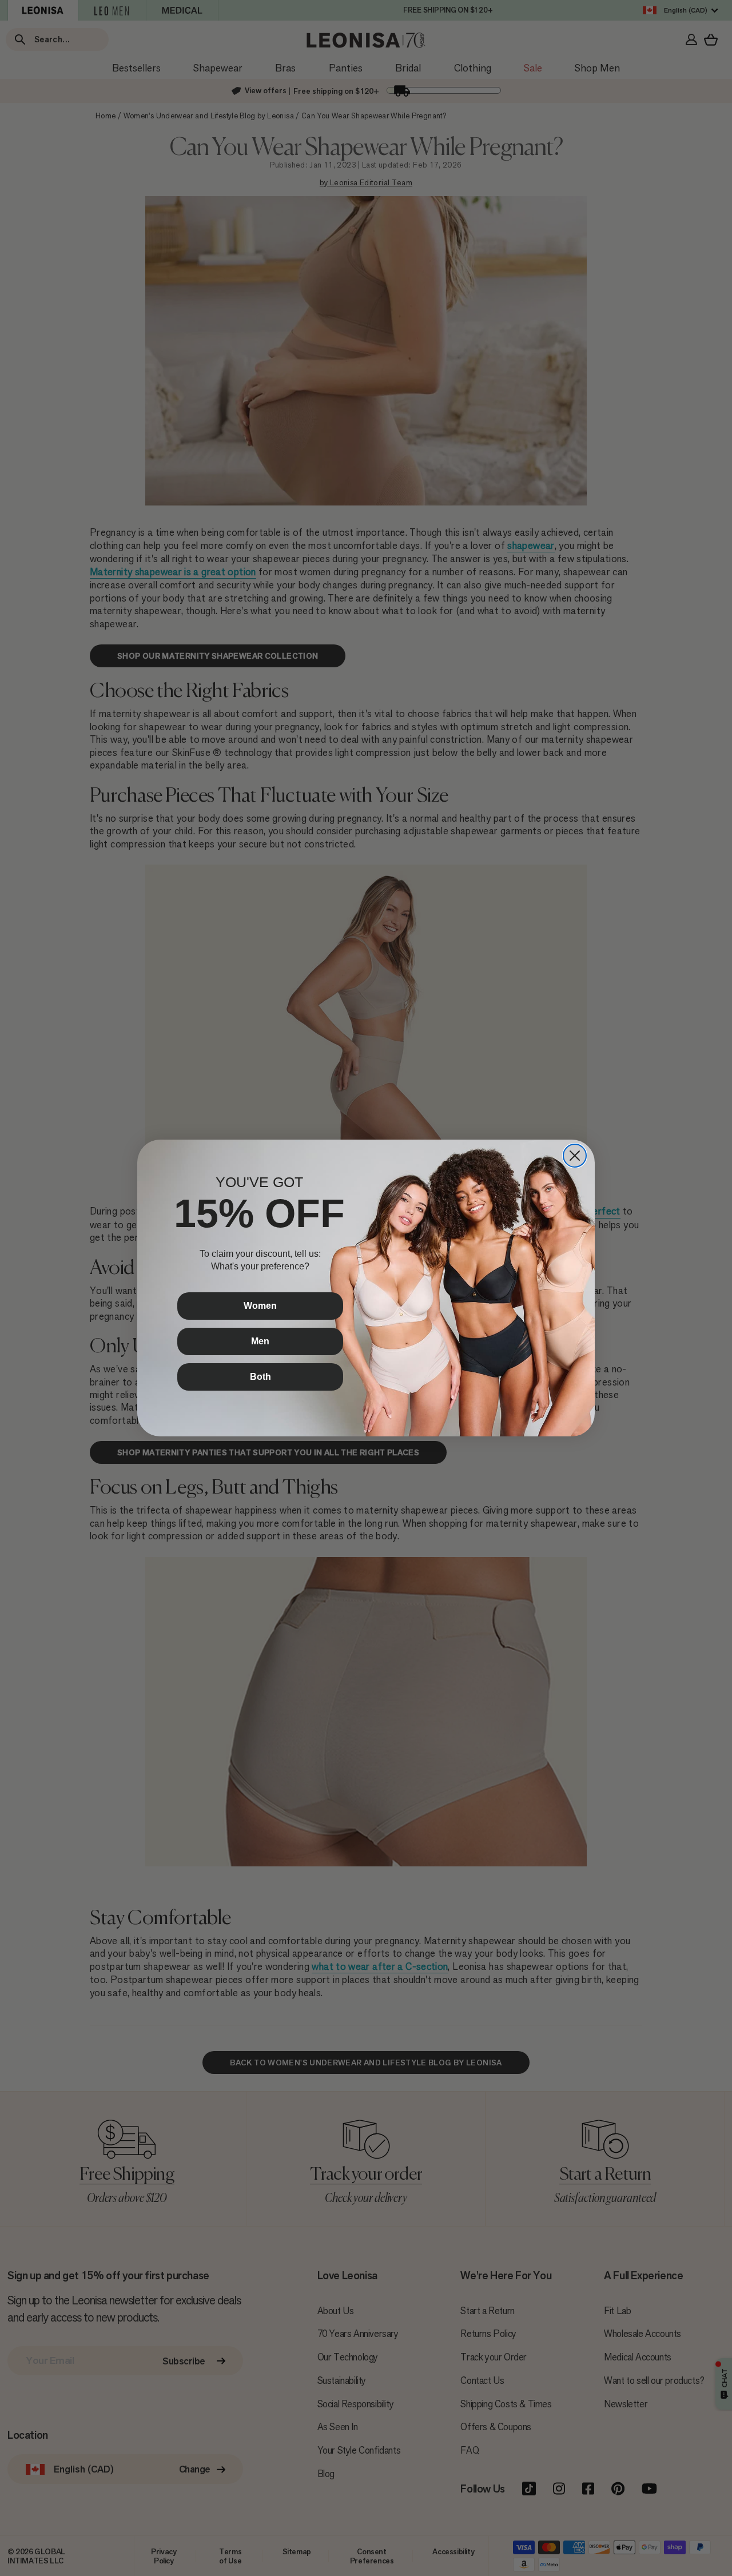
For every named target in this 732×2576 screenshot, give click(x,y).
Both (260, 1377)
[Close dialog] (575, 1156)
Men (260, 1341)
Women (260, 1306)
